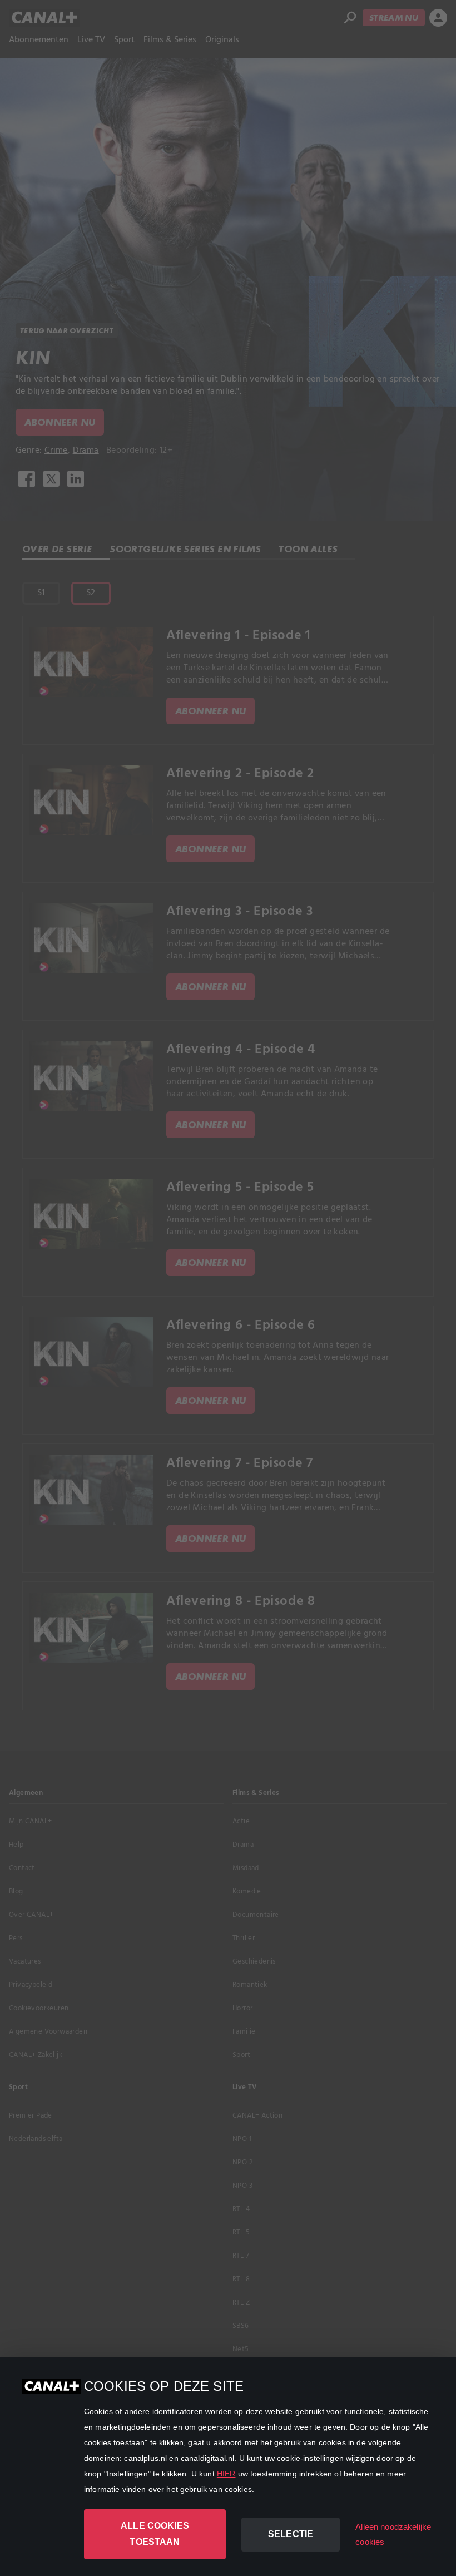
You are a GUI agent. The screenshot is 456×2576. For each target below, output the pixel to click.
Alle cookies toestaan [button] (155, 2534)
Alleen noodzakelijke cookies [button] (393, 2534)
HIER (226, 2474)
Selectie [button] (291, 2534)
